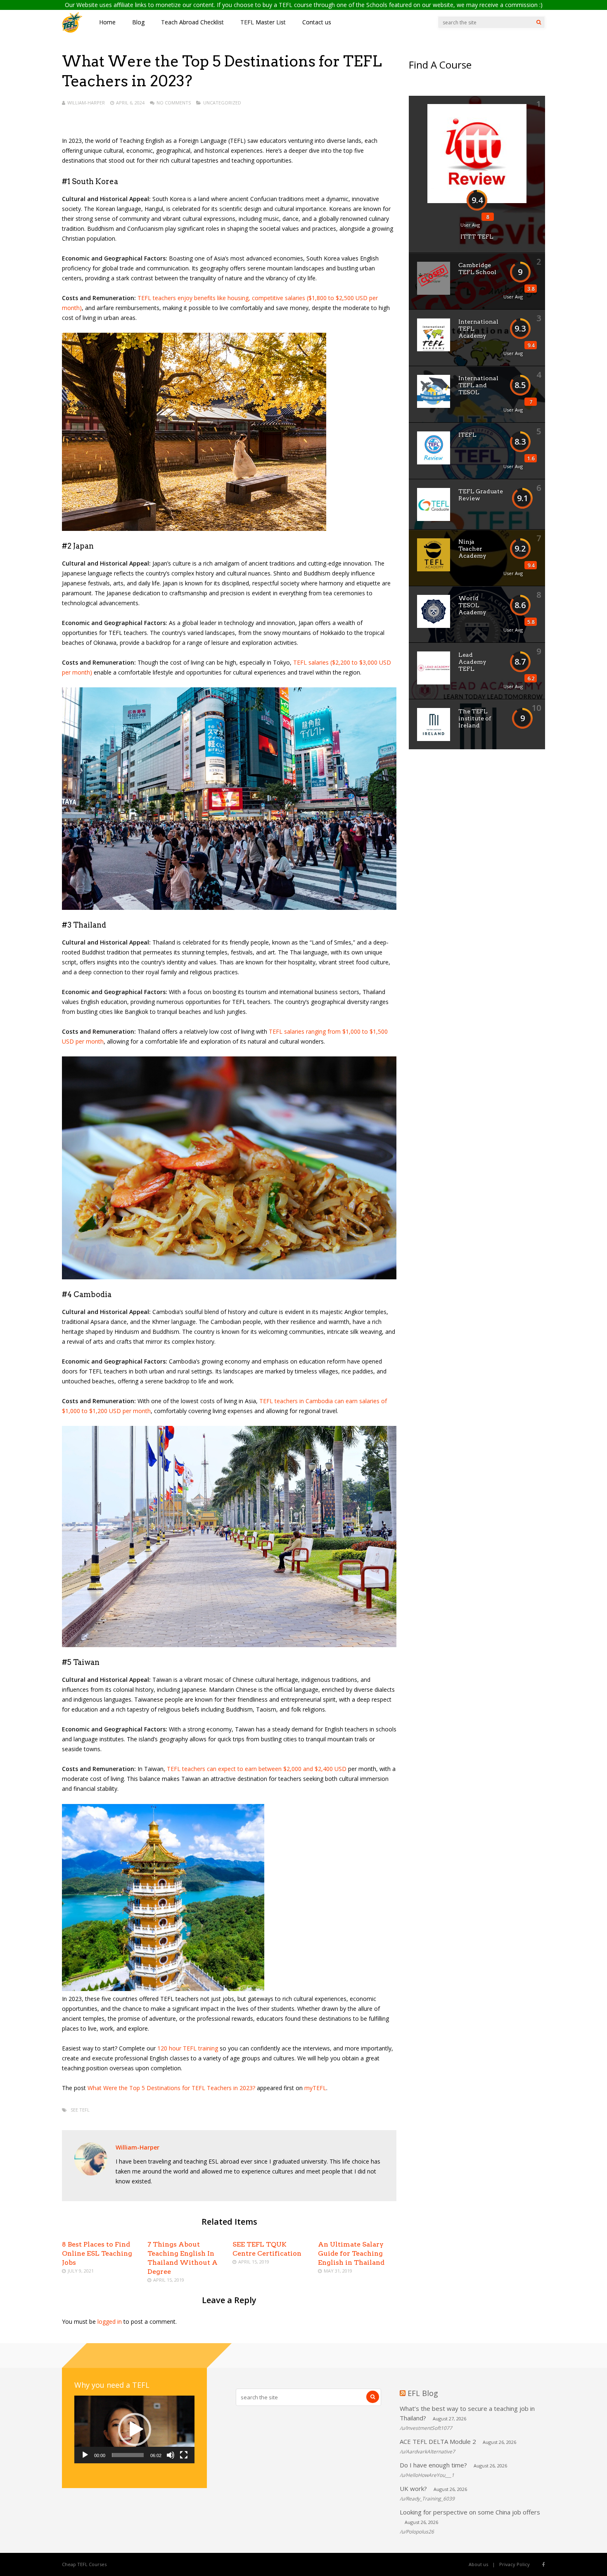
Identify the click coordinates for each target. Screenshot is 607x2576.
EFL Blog (423, 2393)
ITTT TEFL (477, 237)
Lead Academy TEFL (472, 662)
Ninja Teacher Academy (472, 549)
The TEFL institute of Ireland (475, 718)
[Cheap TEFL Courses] (72, 31)
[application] (134, 2429)
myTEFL (315, 2088)
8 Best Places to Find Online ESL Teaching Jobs (97, 2253)
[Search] (539, 22)
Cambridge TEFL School (477, 269)
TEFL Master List (263, 22)
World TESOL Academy (472, 605)
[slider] (128, 2455)
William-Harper (86, 103)
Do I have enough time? (433, 2465)
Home (107, 22)
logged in (110, 2321)
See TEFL (80, 2110)
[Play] (85, 2455)
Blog (138, 22)
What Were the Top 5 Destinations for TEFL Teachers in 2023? (171, 2088)
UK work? (413, 2488)
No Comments (174, 103)
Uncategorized (222, 103)
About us (478, 2564)
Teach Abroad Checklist (192, 22)
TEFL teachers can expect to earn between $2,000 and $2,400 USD (257, 1769)
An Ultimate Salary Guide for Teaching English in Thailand (351, 2253)
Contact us (317, 22)
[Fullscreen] (184, 2455)
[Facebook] (544, 2564)
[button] (135, 2429)
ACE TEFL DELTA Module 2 (438, 2441)
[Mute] (171, 2455)
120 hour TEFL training (188, 2048)
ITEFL (467, 435)
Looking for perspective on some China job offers (470, 2512)
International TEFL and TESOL (478, 385)
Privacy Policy (515, 2564)
